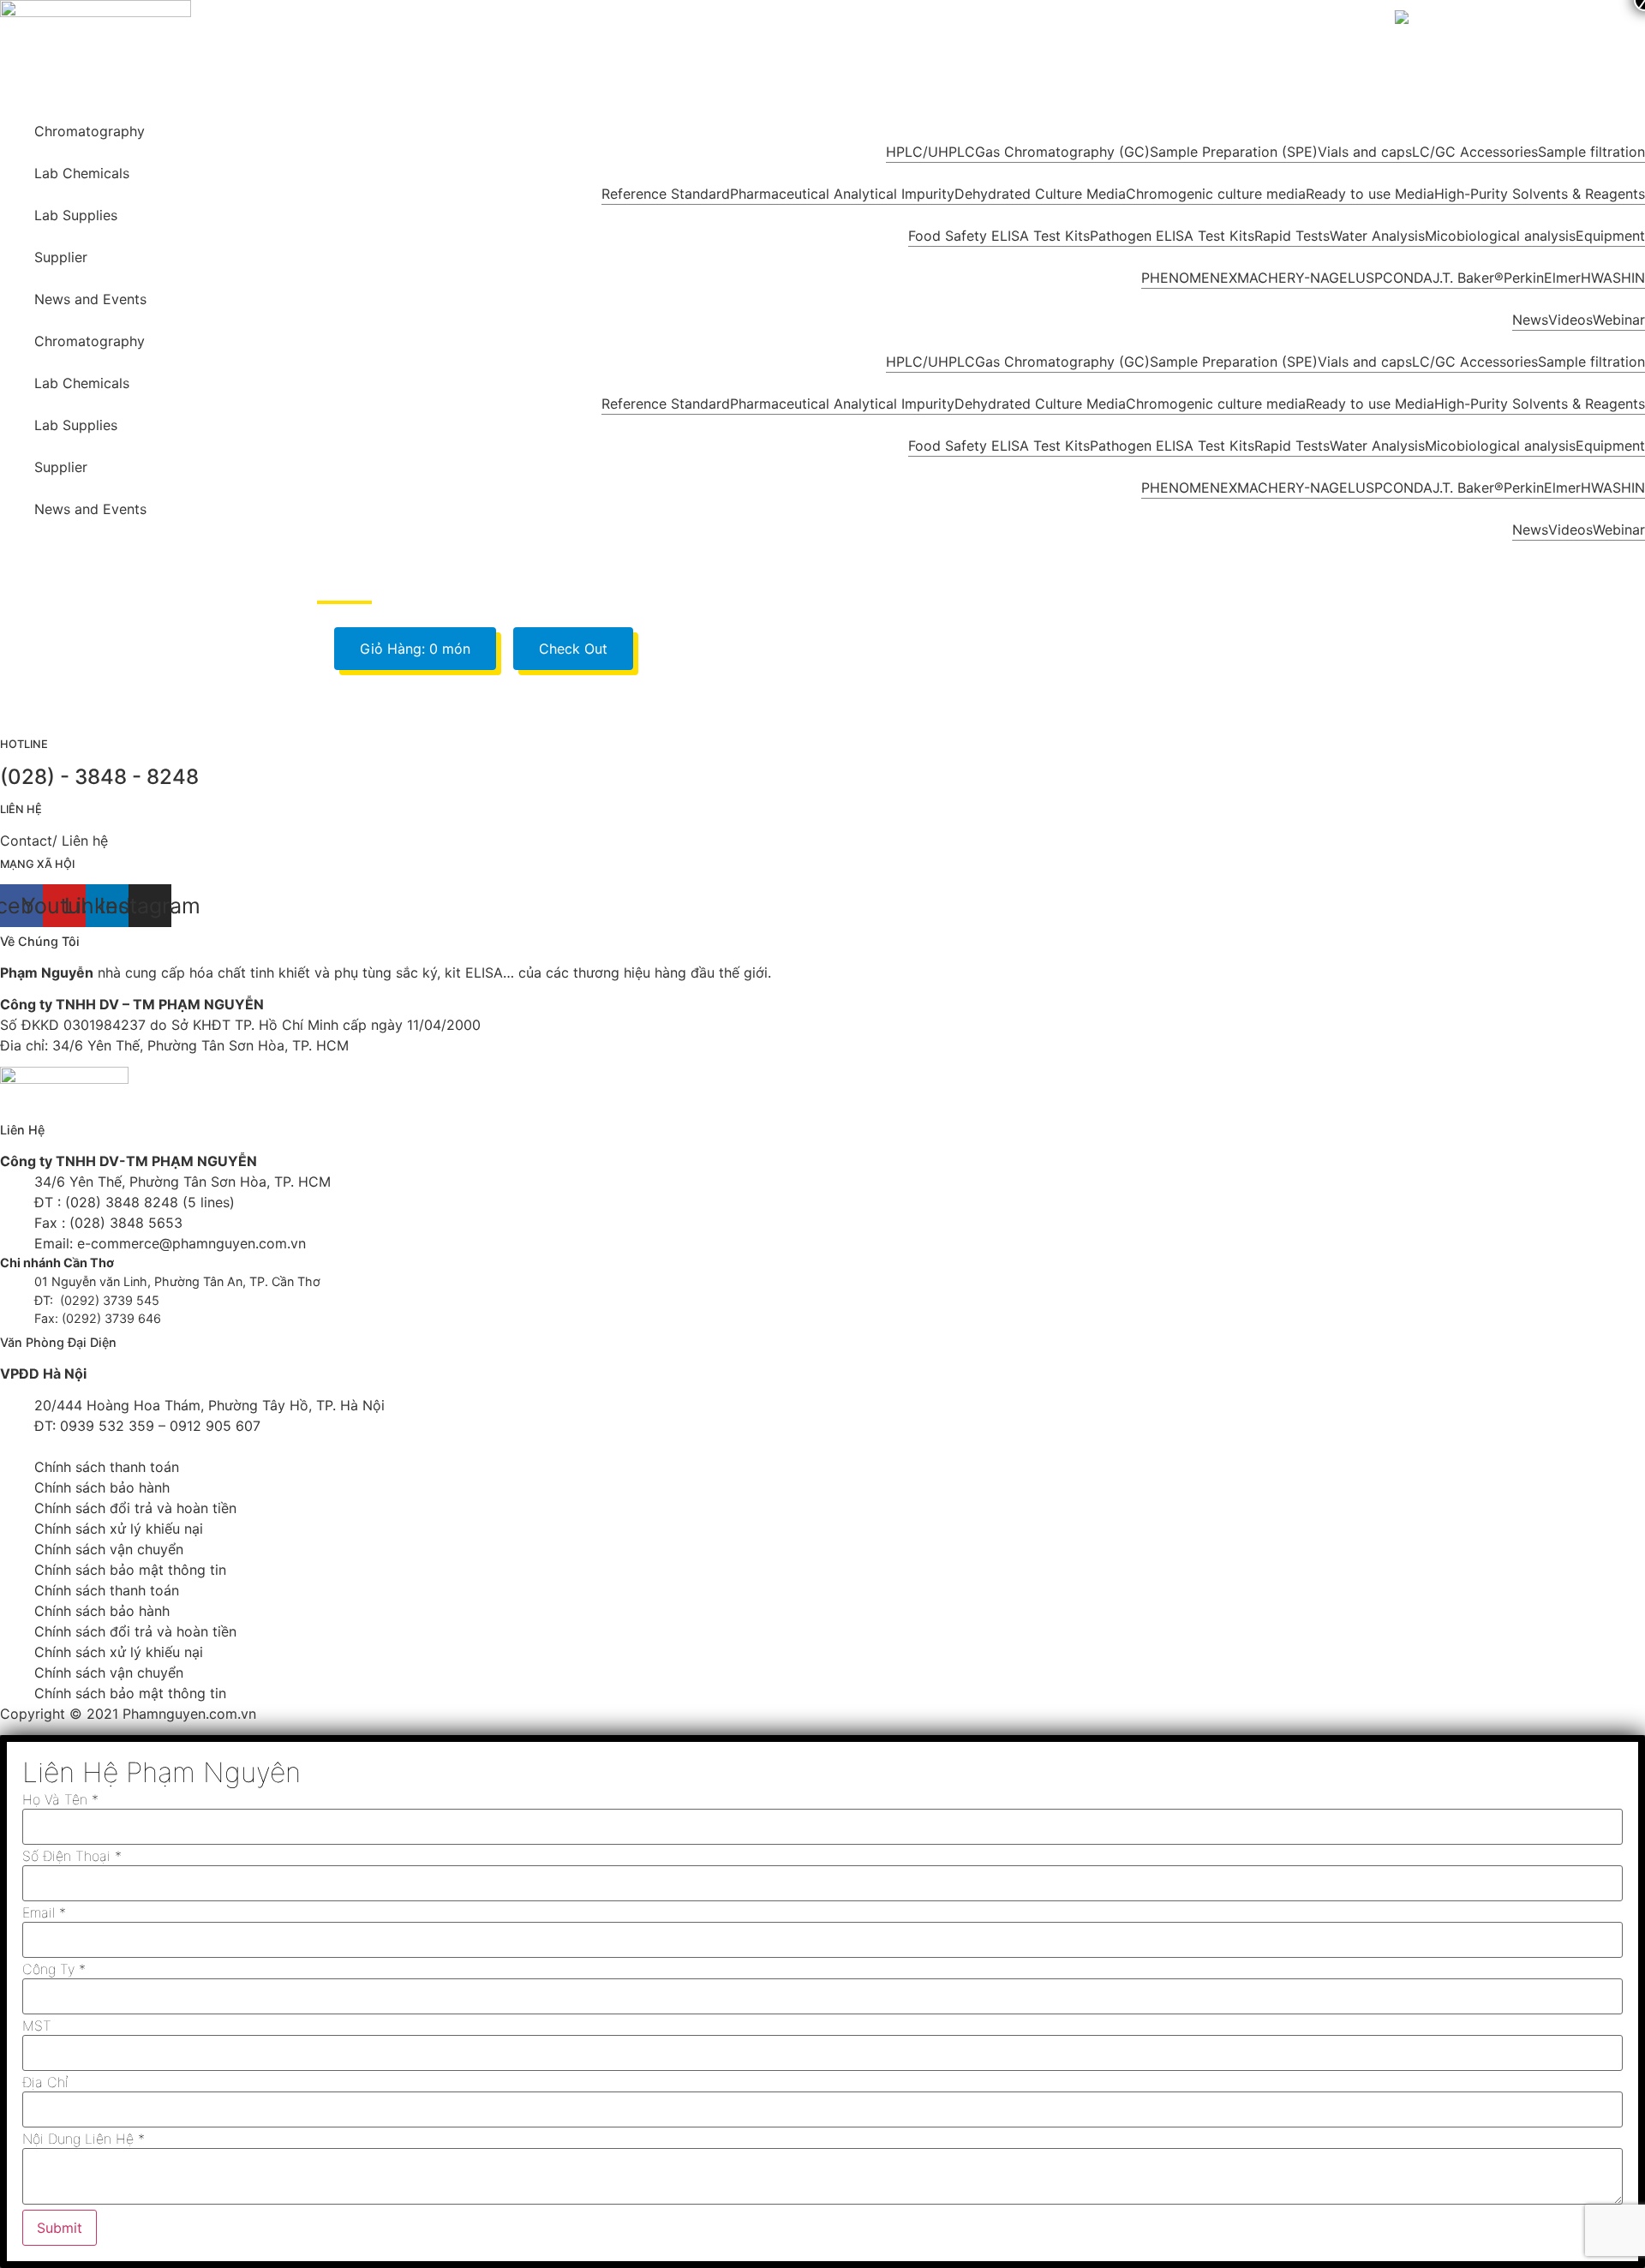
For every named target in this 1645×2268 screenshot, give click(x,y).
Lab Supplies (76, 215)
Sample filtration (1591, 152)
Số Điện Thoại (72, 1856)
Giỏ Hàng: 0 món (415, 649)
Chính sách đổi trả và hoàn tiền (135, 1508)
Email (44, 1912)
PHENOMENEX (1189, 278)
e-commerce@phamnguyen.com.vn (189, 1243)
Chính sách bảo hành (102, 1487)
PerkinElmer (1542, 278)
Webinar (1619, 320)
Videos (1570, 320)
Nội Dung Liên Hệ (84, 2139)
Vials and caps (1365, 152)
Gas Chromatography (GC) (1062, 152)
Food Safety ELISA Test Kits (999, 236)
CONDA (1408, 278)
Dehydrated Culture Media (1040, 194)
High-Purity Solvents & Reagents (1540, 194)
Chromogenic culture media (1216, 194)
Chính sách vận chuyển (109, 1549)
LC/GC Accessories (1475, 152)
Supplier (61, 257)
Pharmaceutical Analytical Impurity (842, 194)
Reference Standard (666, 194)
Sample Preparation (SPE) (1234, 152)
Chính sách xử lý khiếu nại (119, 1529)
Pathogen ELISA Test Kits (1172, 236)
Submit (60, 2228)
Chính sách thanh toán (107, 1467)
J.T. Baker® (1468, 278)
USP (1369, 278)
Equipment (1610, 236)
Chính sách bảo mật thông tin (130, 1570)
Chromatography (90, 131)
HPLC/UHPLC (930, 152)
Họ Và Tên (60, 1799)
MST (37, 2026)
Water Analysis (1377, 236)
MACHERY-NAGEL (1296, 278)
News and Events (90, 299)
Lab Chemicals (82, 173)
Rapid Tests (1292, 236)
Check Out (573, 649)
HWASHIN (1613, 278)
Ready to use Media (1370, 194)
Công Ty (54, 1969)
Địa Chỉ (45, 2082)
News (1530, 320)
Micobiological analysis (1500, 236)
